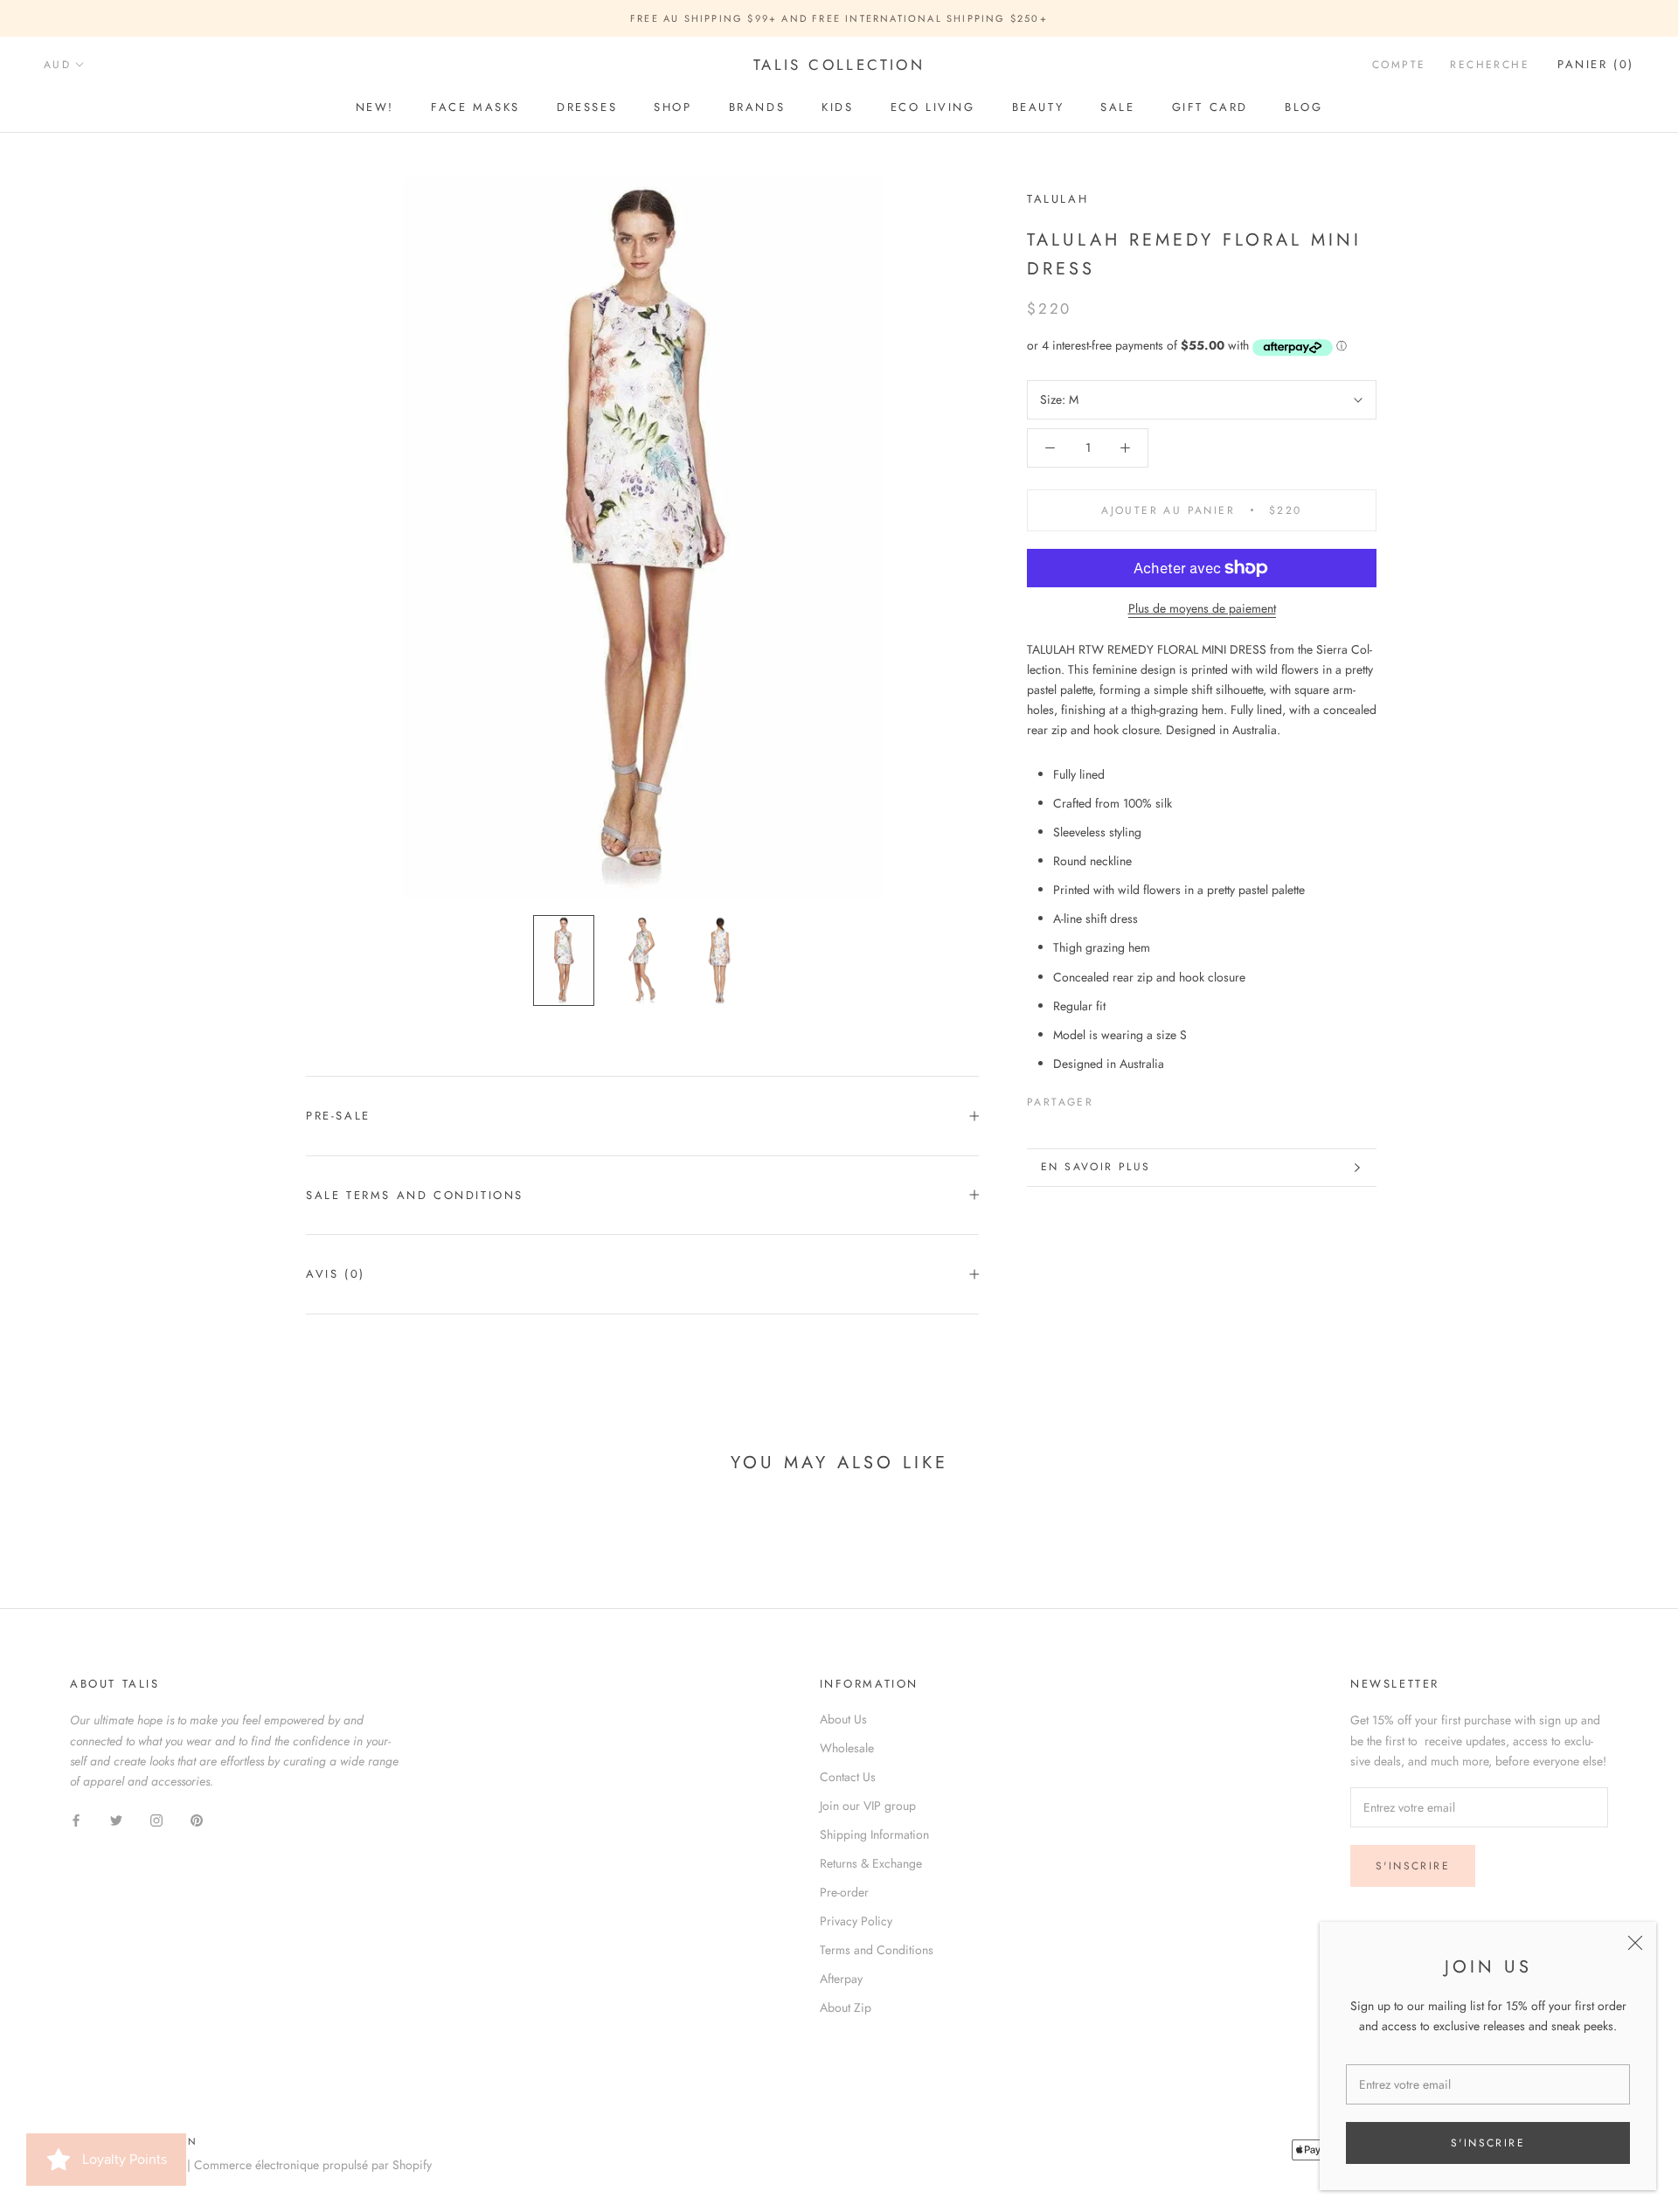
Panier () (1596, 65)
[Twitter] (1133, 1099)
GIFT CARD (1210, 107)
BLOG (1304, 107)
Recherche (1490, 66)
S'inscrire (1488, 2143)
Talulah (1057, 199)
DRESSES (587, 107)
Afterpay (841, 1979)
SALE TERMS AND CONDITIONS (415, 1195)
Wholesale (847, 1748)
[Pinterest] (1155, 1099)
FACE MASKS (475, 107)
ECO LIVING (933, 107)
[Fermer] (1635, 1943)
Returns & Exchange (871, 1863)
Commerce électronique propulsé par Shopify (313, 2165)
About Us (843, 1719)
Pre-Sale (338, 1116)
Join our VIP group (868, 1806)
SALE (1117, 107)
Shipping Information (874, 1834)
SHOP (673, 107)
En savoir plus (1096, 1167)
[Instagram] (156, 1819)
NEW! (375, 107)
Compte (1399, 66)
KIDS (837, 107)
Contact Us (848, 1777)
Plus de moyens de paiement (1202, 608)
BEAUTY (1038, 107)
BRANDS (757, 107)
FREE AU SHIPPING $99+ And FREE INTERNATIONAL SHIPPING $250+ (839, 18)
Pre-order (844, 1892)
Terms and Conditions (877, 1950)
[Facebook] (1110, 1099)
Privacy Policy (856, 1921)
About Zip (846, 2007)
